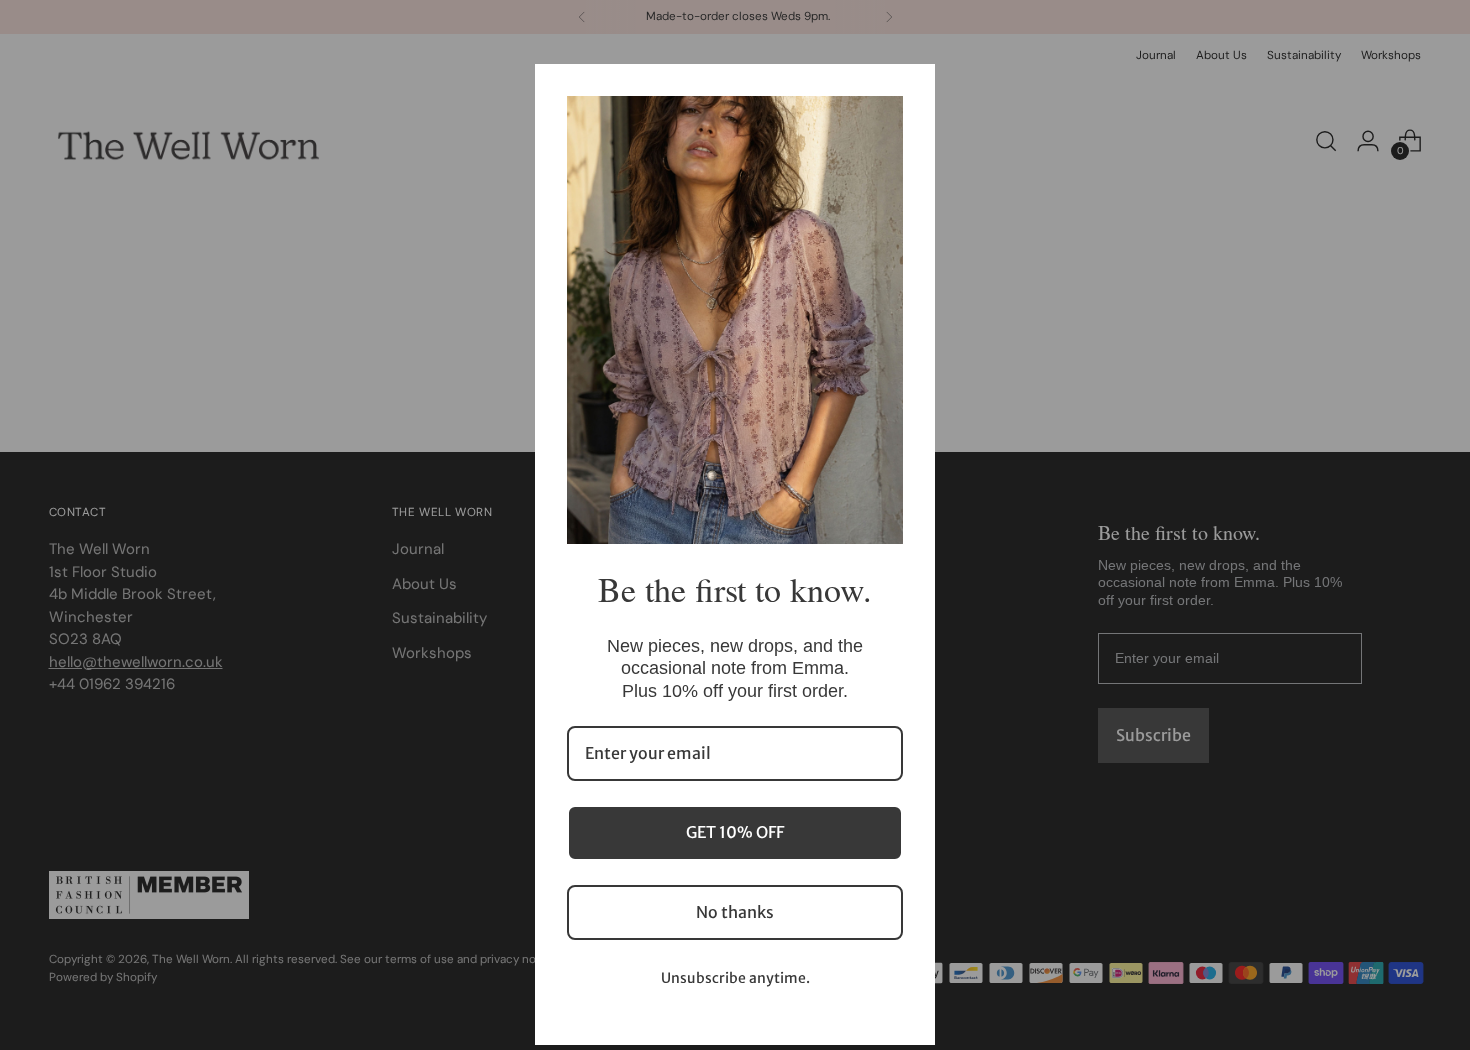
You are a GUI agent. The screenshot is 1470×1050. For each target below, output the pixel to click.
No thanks (735, 912)
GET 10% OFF (735, 832)
